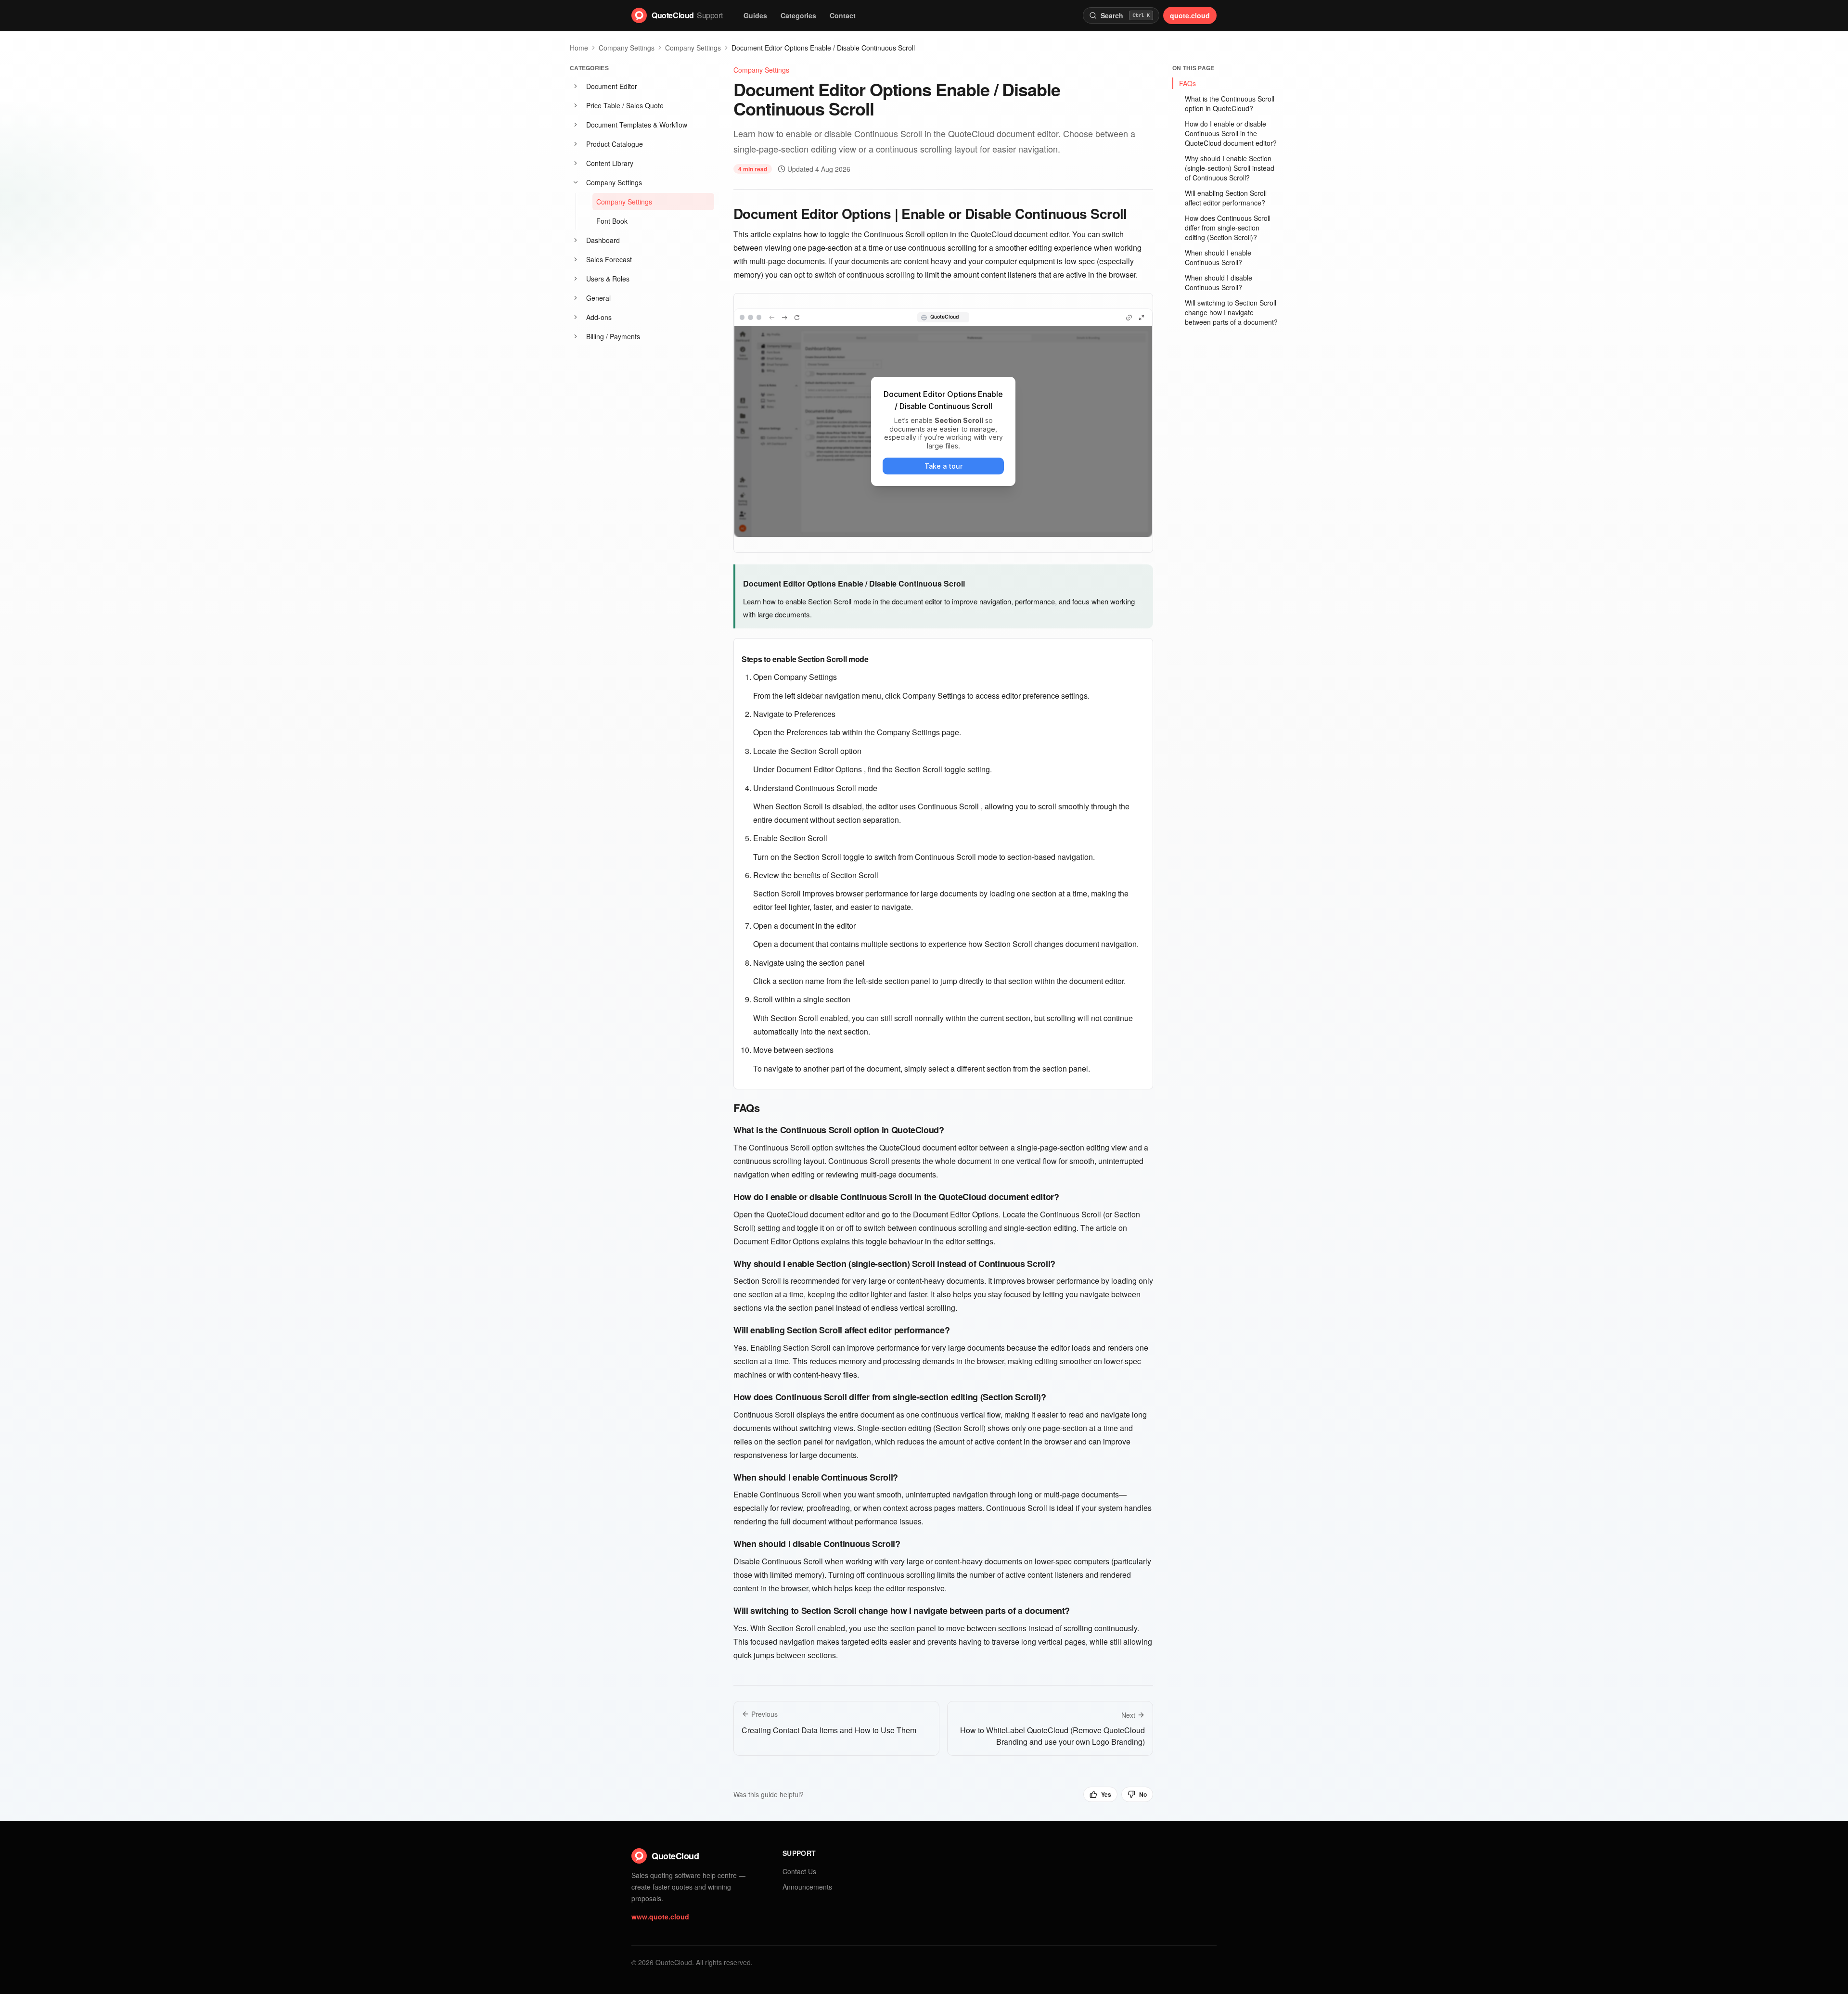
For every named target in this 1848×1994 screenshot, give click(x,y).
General (598, 298)
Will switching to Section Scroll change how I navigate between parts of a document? (1231, 312)
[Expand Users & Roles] (576, 279)
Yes (1106, 1794)
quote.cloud (1190, 15)
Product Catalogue (615, 144)
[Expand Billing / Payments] (576, 336)
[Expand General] (576, 298)
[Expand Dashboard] (576, 240)
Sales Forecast (609, 259)
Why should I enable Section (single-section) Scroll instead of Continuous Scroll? (1230, 168)
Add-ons (599, 317)
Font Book (612, 221)
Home (579, 48)
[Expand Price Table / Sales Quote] (576, 105)
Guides (755, 15)
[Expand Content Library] (576, 163)
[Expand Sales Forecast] (576, 259)
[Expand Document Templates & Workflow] (576, 125)
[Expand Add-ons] (576, 317)
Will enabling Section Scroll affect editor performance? (1226, 198)
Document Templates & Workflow (637, 125)
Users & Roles (608, 279)
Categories (798, 15)
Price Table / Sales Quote (625, 105)
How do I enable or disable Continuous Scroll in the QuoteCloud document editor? (1231, 133)
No (1143, 1794)
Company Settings (627, 48)
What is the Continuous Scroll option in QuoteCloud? (1230, 103)
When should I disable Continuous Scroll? (1219, 282)
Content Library (610, 163)
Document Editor (612, 86)
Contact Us (799, 1871)
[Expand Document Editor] (576, 86)
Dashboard (603, 240)
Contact (843, 15)
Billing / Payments (613, 336)
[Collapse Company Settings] (576, 182)
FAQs (1187, 83)
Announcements (807, 1887)
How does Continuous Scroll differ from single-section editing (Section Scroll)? (1228, 228)
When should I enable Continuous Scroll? (1218, 257)
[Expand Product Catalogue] (576, 144)
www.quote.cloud (660, 1917)
